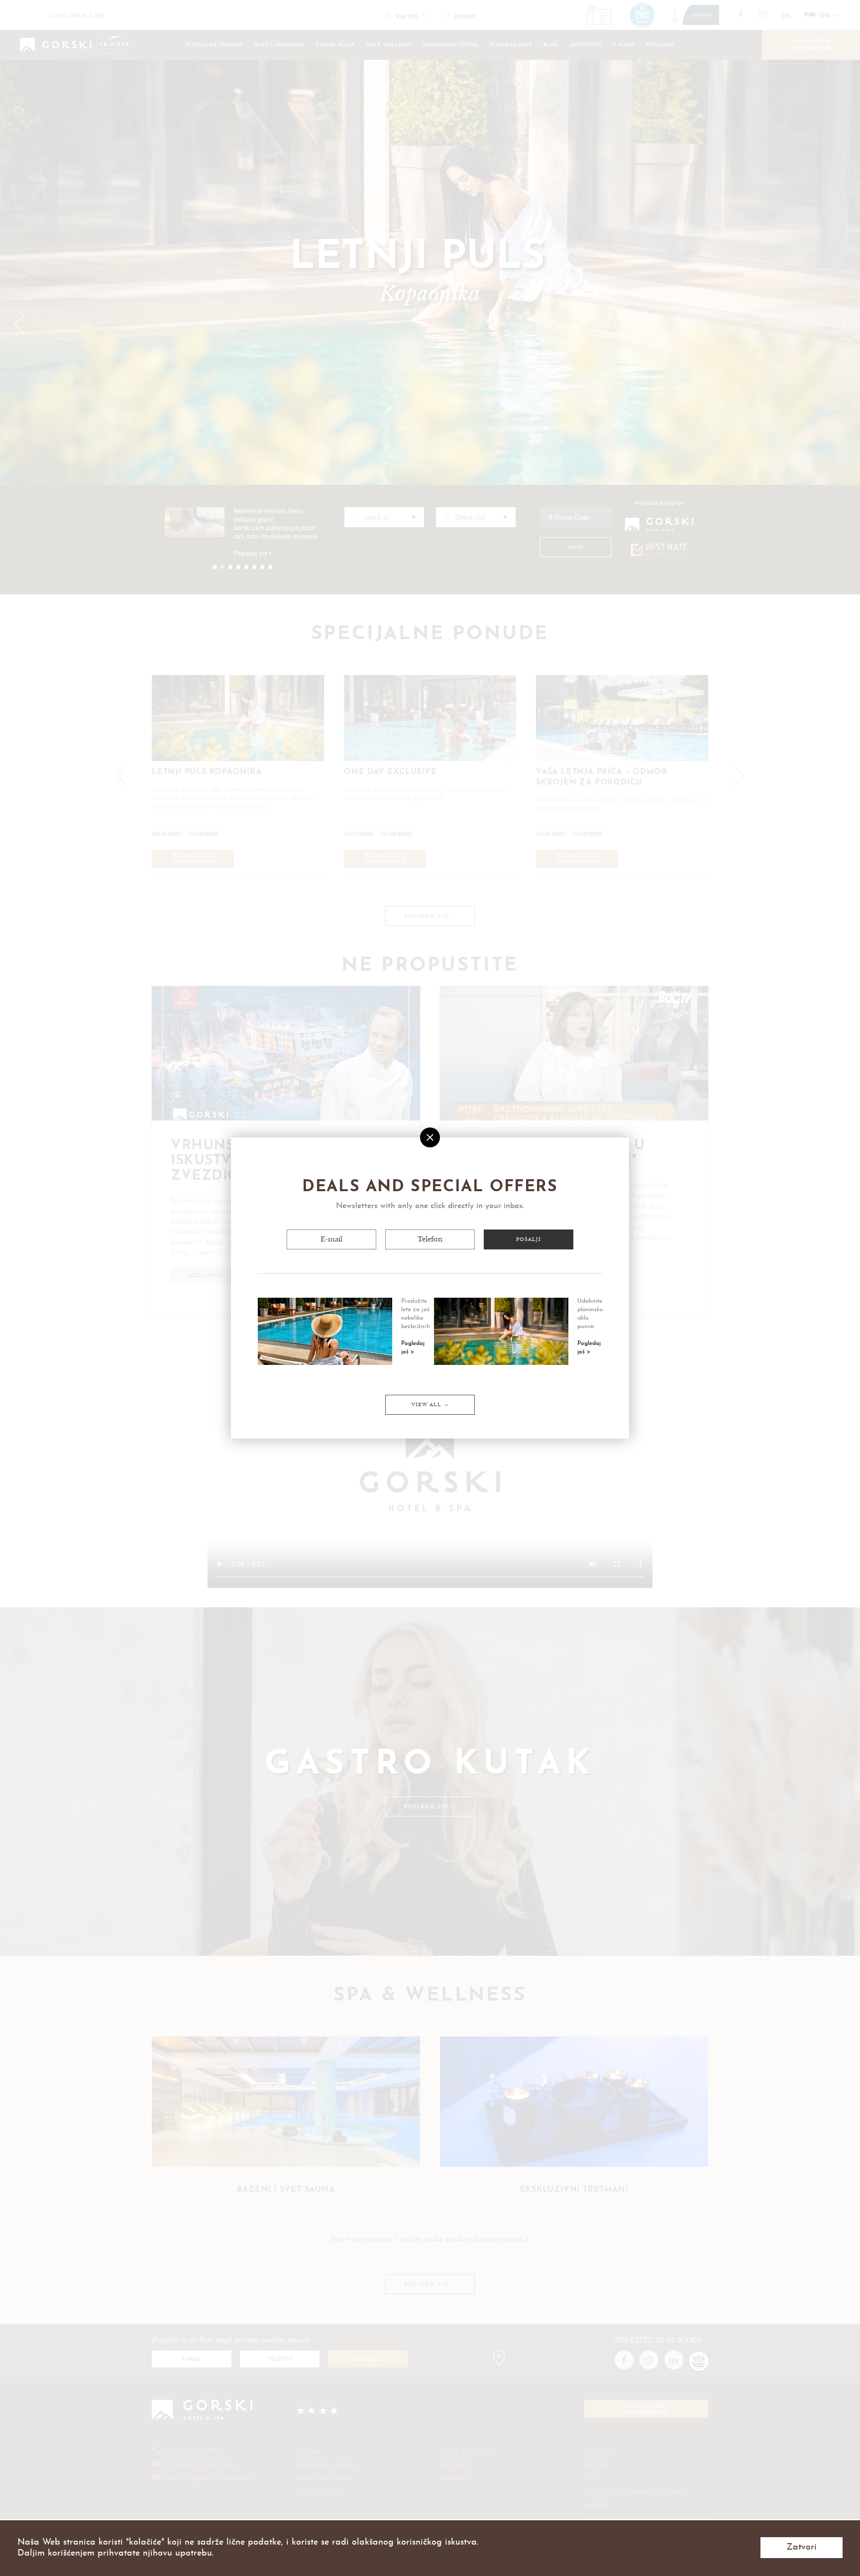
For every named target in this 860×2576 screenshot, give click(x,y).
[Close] (430, 1137)
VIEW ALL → (430, 1405)
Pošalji (528, 1239)
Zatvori (802, 2547)
